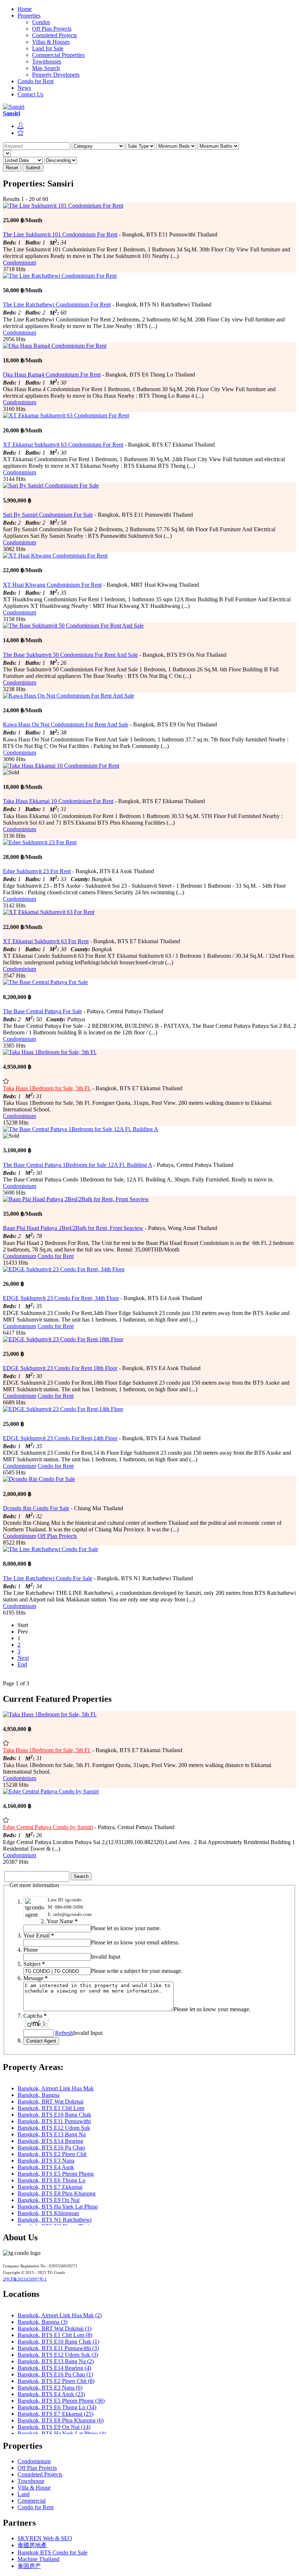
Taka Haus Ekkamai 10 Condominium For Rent (58, 801)
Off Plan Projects (52, 29)
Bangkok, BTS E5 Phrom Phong (56, 2174)
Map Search (46, 68)
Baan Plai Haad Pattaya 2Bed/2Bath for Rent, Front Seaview (73, 1228)
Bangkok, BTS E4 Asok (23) (51, 2394)
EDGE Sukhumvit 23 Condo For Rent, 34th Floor (61, 1298)
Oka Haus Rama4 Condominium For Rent (52, 375)
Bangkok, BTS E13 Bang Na (52, 2134)
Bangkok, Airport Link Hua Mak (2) (60, 2315)
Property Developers (56, 75)
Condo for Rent (36, 81)
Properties (29, 16)
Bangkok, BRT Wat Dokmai (51, 2101)
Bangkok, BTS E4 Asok (46, 2167)
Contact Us (30, 94)
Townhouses (47, 61)
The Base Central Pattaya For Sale (42, 1011)
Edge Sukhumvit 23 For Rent (37, 871)
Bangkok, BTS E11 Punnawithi (54, 2121)
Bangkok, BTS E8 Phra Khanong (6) (61, 2420)
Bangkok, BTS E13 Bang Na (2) (56, 2361)
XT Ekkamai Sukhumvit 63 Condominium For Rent (63, 445)
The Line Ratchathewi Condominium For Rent (57, 304)
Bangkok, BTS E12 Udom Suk (54, 2128)
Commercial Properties (58, 55)
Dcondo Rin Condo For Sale (36, 1508)
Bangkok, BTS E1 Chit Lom (51, 2108)
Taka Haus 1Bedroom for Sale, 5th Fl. (47, 1088)
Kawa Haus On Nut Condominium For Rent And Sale (66, 724)
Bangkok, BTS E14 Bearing (50, 2141)
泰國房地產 (32, 2545)
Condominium (20, 263)
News (24, 88)
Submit (33, 168)
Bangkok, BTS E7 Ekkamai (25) (55, 2414)
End (22, 1664)
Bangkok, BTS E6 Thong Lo (51, 2180)
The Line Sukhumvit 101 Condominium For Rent (60, 234)
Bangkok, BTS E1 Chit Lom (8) (55, 2335)
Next (23, 1658)
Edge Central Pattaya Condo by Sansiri (48, 1827)
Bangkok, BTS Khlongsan (48, 2213)
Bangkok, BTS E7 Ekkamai (50, 2187)
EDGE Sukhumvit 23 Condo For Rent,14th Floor (60, 1438)
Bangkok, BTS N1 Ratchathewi (55, 2220)
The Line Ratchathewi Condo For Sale (48, 1578)
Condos (41, 22)
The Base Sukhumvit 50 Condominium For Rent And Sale (70, 655)
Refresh (64, 2033)
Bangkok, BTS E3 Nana (46, 2161)
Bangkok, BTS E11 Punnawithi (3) (58, 2348)
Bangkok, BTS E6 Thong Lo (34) (57, 2407)
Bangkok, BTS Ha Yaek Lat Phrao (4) (62, 2434)
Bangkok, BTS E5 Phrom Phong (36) (61, 2401)
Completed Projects (55, 35)
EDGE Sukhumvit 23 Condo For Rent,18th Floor (60, 1368)
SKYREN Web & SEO (45, 2538)
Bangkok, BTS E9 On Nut (48, 2200)
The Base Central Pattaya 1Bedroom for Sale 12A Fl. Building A (77, 1165)
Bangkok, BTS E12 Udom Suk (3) (58, 2355)
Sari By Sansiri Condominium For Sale (48, 515)
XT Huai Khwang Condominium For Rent (52, 585)
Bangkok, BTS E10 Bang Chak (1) (58, 2342)
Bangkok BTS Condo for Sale (53, 2552)
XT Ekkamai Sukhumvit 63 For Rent (46, 941)
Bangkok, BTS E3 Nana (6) (50, 2388)
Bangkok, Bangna (38, 2095)
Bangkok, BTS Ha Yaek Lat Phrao (58, 2207)
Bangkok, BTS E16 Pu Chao (51, 2147)
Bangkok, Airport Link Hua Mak (56, 2088)
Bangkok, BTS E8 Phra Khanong (57, 2193)
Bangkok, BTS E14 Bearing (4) (54, 2368)
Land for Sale (48, 48)
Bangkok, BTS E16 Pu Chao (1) (55, 2374)
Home (25, 9)
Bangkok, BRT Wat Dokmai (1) (55, 2328)
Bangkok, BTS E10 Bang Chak (54, 2115)
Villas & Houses (51, 42)
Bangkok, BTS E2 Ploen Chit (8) (56, 2381)
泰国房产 (29, 2566)
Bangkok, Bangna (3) (42, 2322)
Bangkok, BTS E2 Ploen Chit (52, 2154)
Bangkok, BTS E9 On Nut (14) (54, 2427)
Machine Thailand (38, 2559)
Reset (12, 168)
